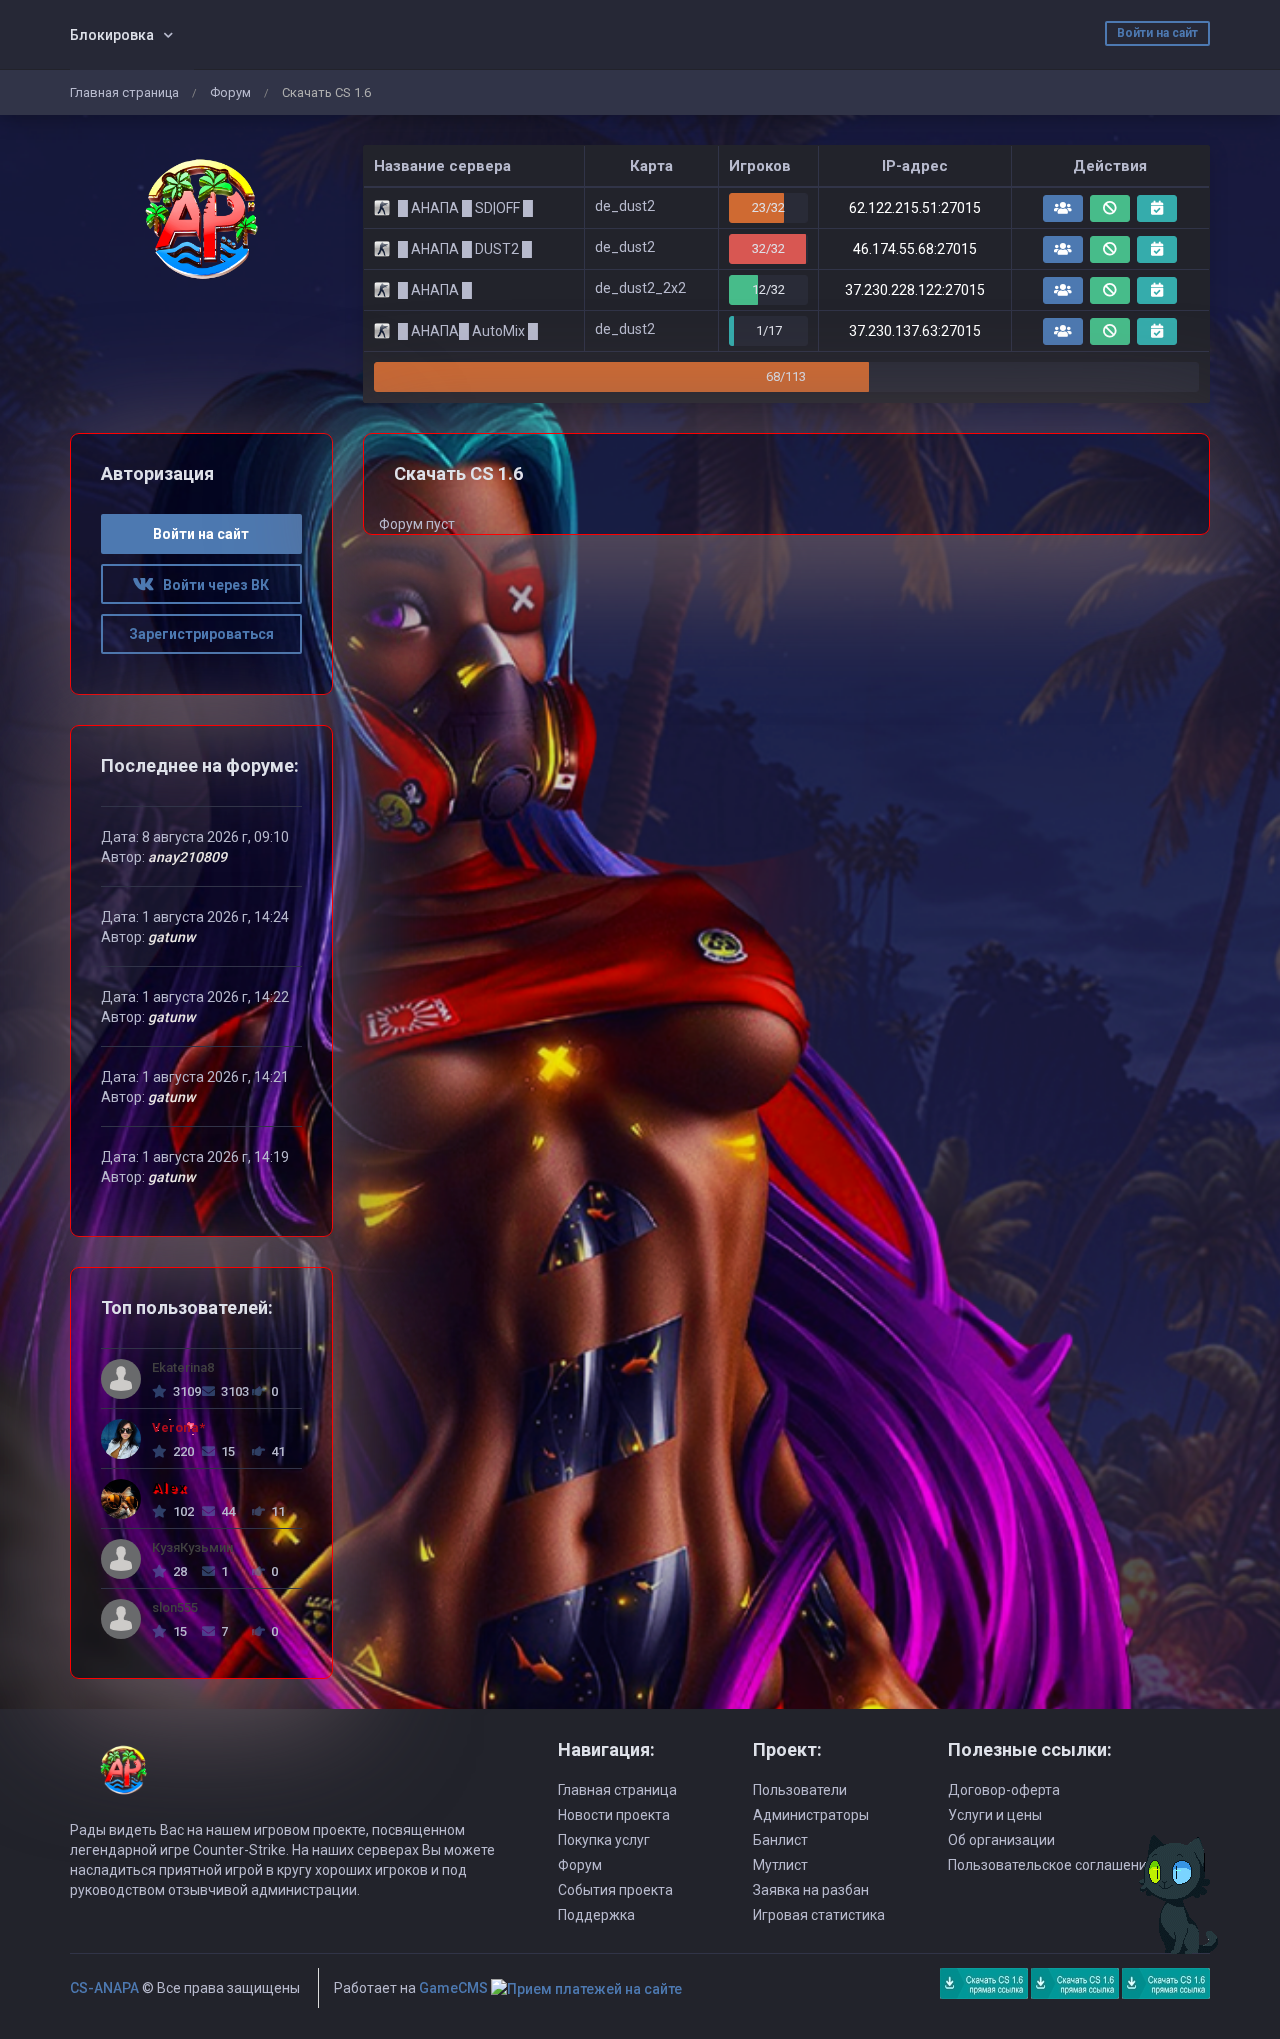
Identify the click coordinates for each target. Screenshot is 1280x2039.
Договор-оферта (1004, 1790)
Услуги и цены (995, 1815)
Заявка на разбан (811, 1890)
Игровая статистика (819, 1915)
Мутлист (780, 1865)
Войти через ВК (211, 585)
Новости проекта (614, 1815)
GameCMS (453, 1988)
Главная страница (124, 92)
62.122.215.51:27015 (915, 208)
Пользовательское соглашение (1051, 1865)
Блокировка (112, 35)
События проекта (615, 1890)
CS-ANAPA (104, 1988)
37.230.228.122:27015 (915, 290)
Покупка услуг (604, 1840)
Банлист (780, 1840)
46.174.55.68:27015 (915, 249)
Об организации (1001, 1840)
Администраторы (811, 1815)
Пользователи (800, 1790)
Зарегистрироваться (201, 634)
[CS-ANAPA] (201, 219)
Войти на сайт (1157, 33)
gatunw (171, 937)
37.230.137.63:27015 (915, 331)
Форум (230, 92)
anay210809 (187, 857)
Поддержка (596, 1915)
